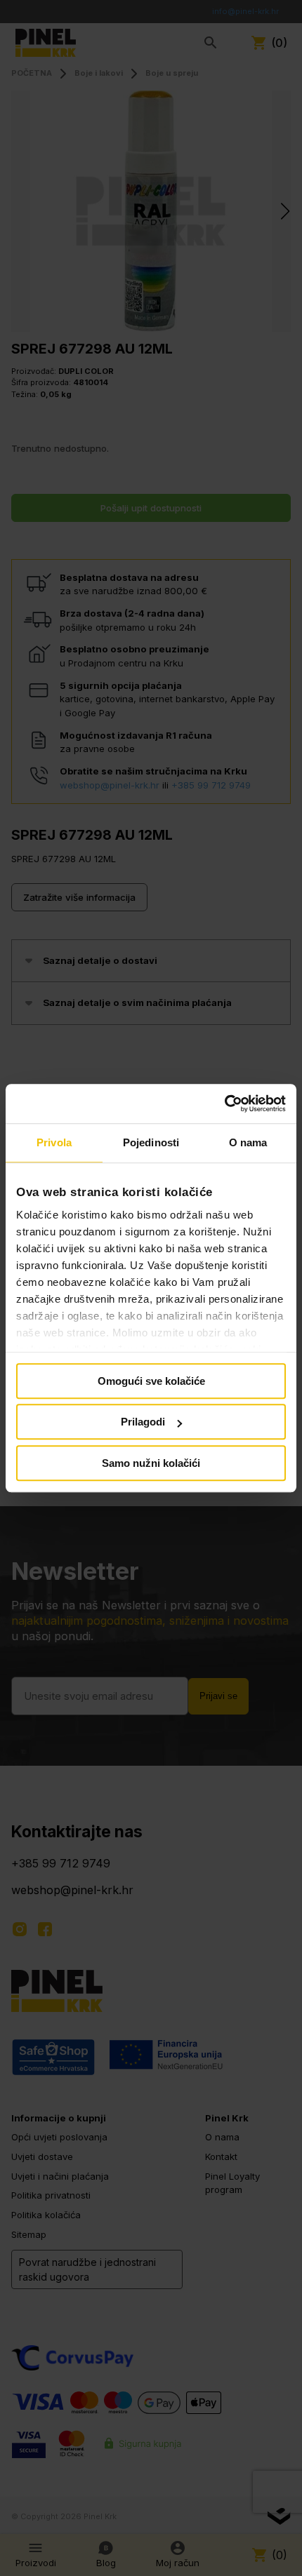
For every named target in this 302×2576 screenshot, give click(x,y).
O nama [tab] (248, 1142)
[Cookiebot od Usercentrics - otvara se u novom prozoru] (224, 1103)
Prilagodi (143, 1422)
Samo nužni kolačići (151, 1463)
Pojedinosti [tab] (151, 1142)
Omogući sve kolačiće (151, 1381)
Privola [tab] (54, 1142)
